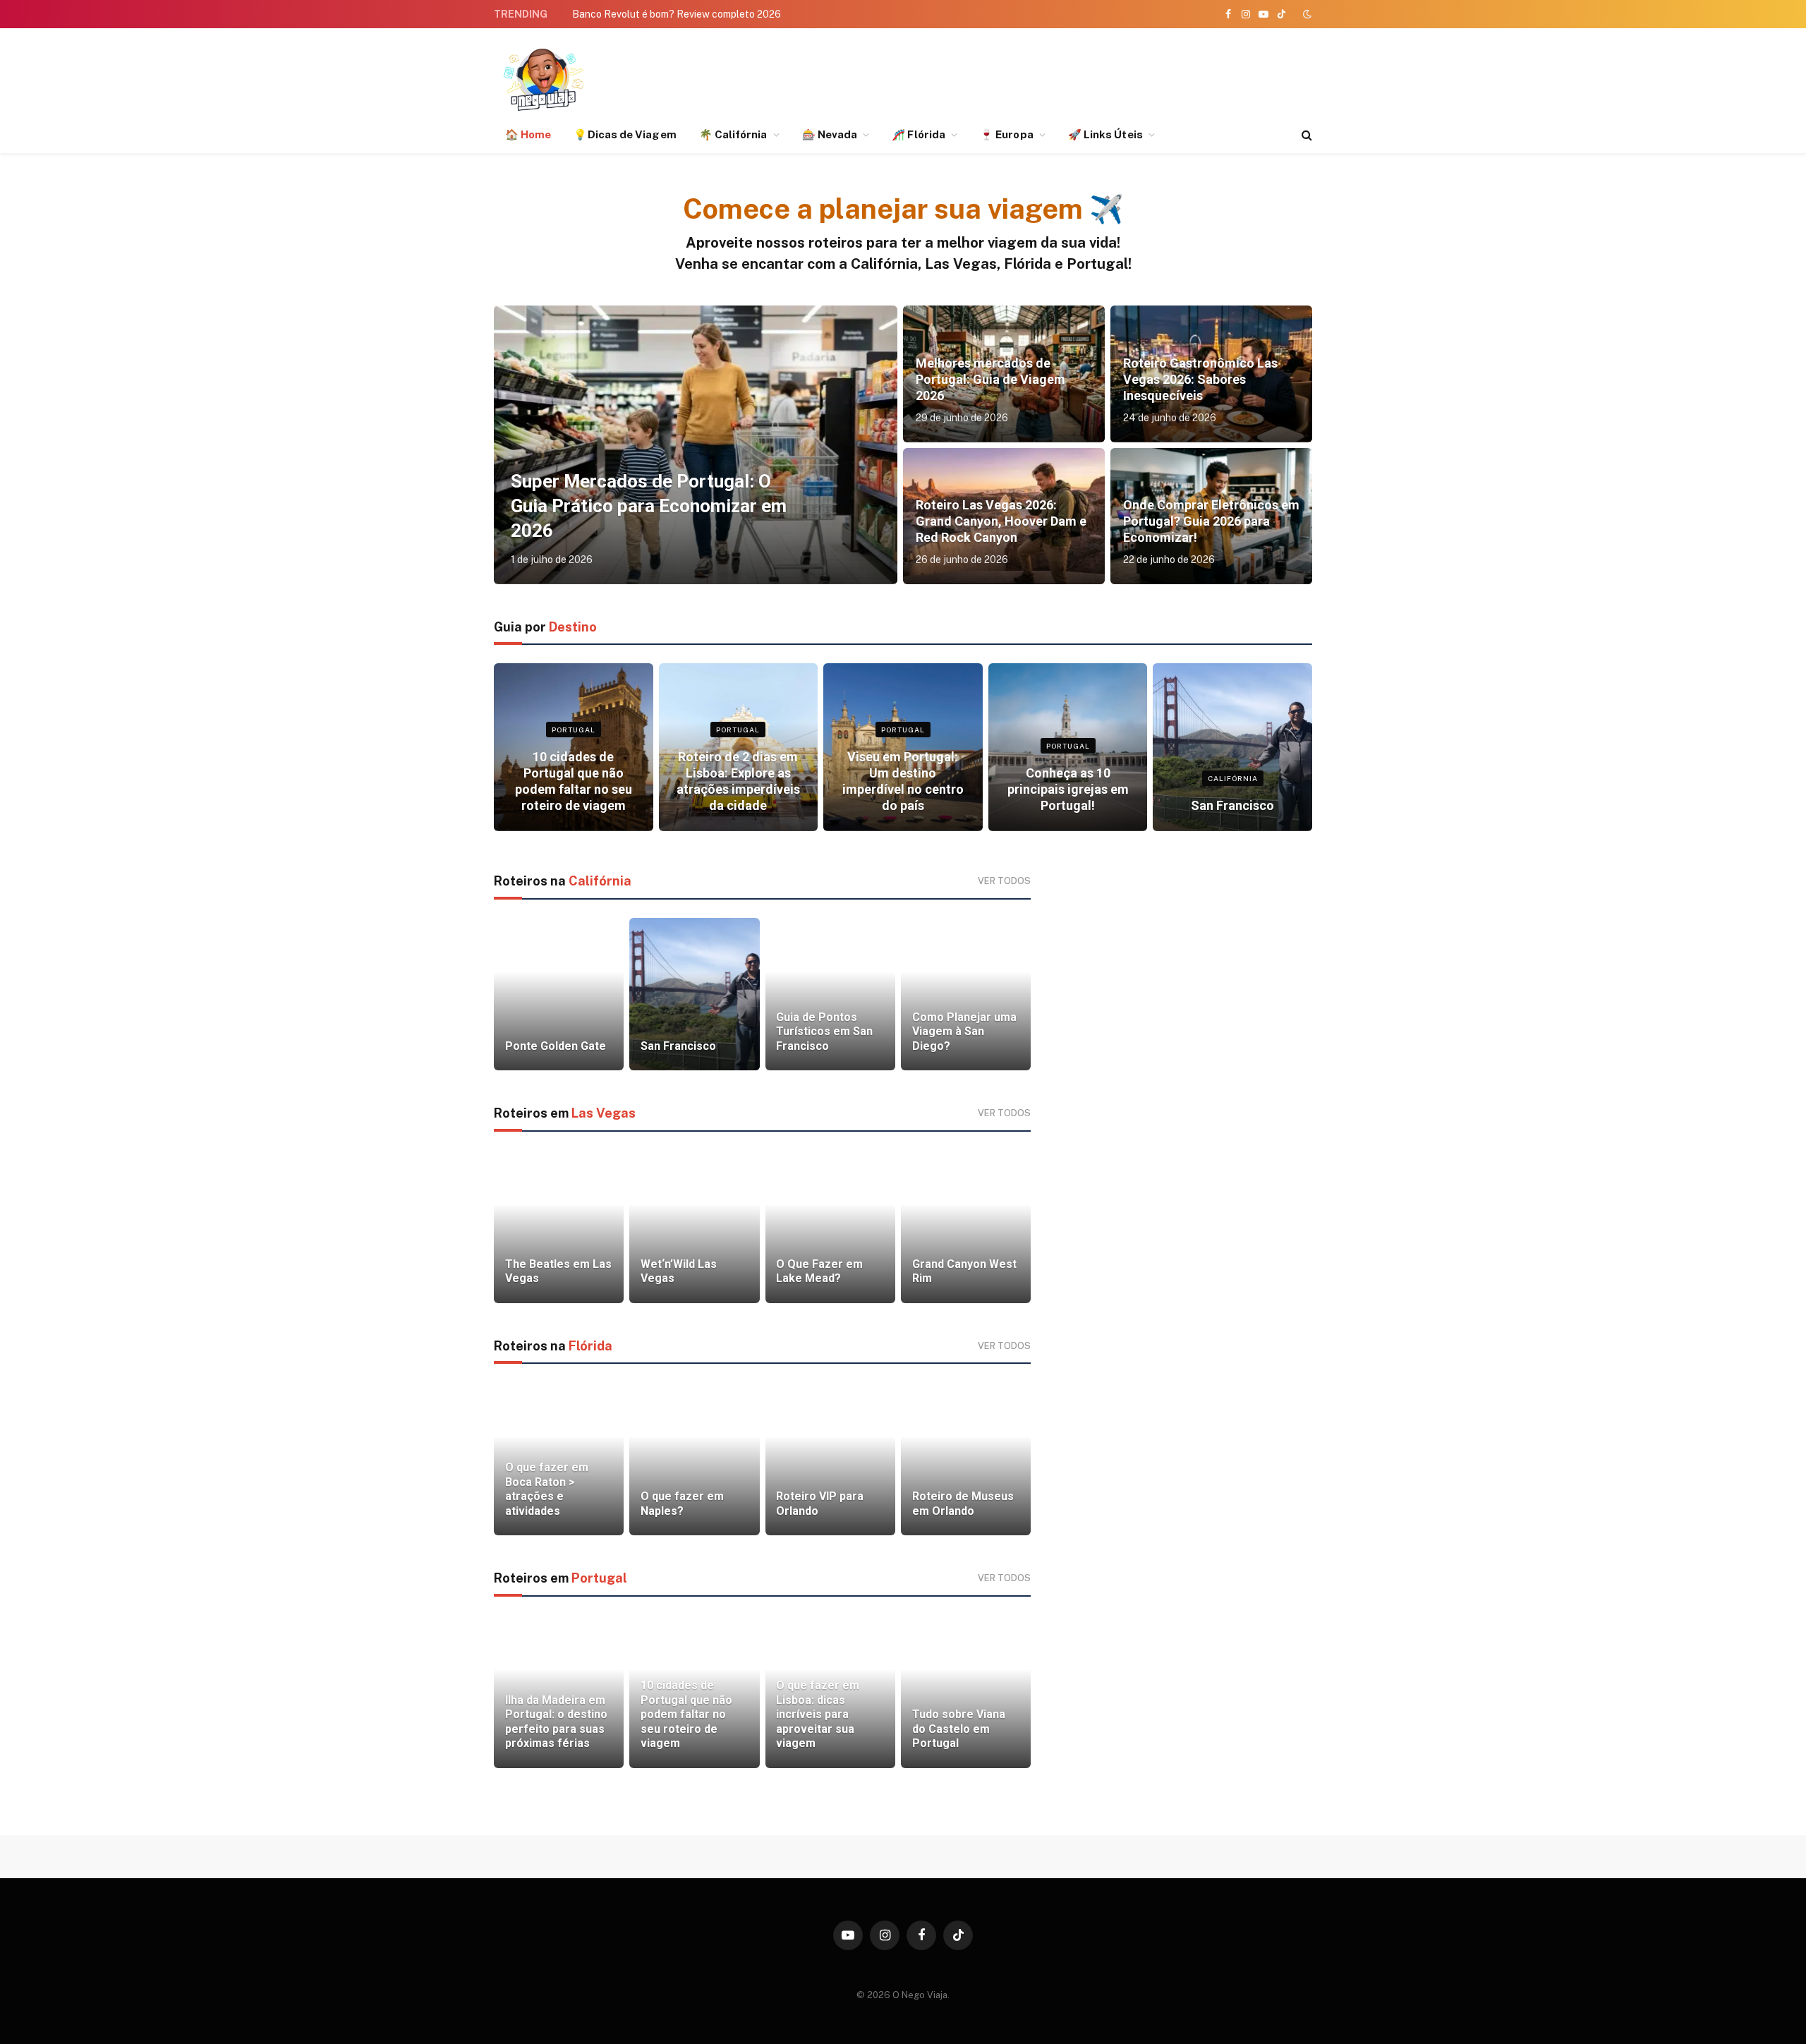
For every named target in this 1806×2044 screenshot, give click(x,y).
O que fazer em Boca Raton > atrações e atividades (547, 1489)
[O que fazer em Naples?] (694, 1459)
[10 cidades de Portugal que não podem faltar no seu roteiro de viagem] (574, 747)
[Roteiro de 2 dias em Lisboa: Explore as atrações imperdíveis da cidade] (739, 747)
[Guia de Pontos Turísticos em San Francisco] (830, 994)
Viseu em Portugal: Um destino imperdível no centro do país (903, 781)
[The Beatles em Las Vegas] (559, 1227)
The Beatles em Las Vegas (558, 1271)
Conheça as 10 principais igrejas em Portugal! (1068, 789)
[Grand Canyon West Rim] (966, 1227)
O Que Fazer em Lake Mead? (819, 1271)
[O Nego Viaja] (543, 79)
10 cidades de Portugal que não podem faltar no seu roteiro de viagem (574, 781)
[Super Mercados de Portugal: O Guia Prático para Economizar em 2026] (696, 445)
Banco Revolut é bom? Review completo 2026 (677, 14)
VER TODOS (1004, 881)
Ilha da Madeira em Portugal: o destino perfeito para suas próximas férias (556, 1722)
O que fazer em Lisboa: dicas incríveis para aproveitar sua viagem (818, 1714)
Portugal (574, 730)
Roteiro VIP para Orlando (820, 1503)
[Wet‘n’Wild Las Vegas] (694, 1227)
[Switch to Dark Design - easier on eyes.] (1306, 14)
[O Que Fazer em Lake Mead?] (830, 1227)
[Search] (1305, 135)
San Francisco (1232, 805)
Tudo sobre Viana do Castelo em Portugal (959, 1729)
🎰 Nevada (830, 134)
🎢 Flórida (919, 134)
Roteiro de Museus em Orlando (963, 1503)
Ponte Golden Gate (556, 1046)
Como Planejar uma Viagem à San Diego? (964, 1032)
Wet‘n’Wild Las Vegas (679, 1271)
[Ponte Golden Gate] (559, 994)
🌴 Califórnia (733, 134)
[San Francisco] (1232, 747)
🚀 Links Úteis (1105, 134)
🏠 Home (528, 134)
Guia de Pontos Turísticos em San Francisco (824, 1032)
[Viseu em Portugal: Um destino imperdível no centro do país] (903, 747)
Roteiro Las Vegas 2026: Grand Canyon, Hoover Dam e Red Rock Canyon (1001, 521)
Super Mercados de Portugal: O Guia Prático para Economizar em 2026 (649, 506)
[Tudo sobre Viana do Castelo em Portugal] (966, 1692)
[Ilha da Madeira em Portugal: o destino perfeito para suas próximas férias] (559, 1692)
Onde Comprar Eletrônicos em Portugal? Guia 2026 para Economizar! (1211, 521)
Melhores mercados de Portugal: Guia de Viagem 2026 (990, 379)
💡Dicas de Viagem (625, 134)
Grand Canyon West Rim (964, 1271)
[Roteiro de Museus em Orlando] (966, 1459)
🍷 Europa (1007, 134)
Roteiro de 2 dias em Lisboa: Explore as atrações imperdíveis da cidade (738, 781)
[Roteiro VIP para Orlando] (830, 1459)
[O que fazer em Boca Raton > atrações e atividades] (559, 1459)
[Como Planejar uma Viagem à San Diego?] (966, 994)
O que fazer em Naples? (682, 1503)
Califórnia (1233, 778)
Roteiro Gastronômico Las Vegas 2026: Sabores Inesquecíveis (1200, 379)
